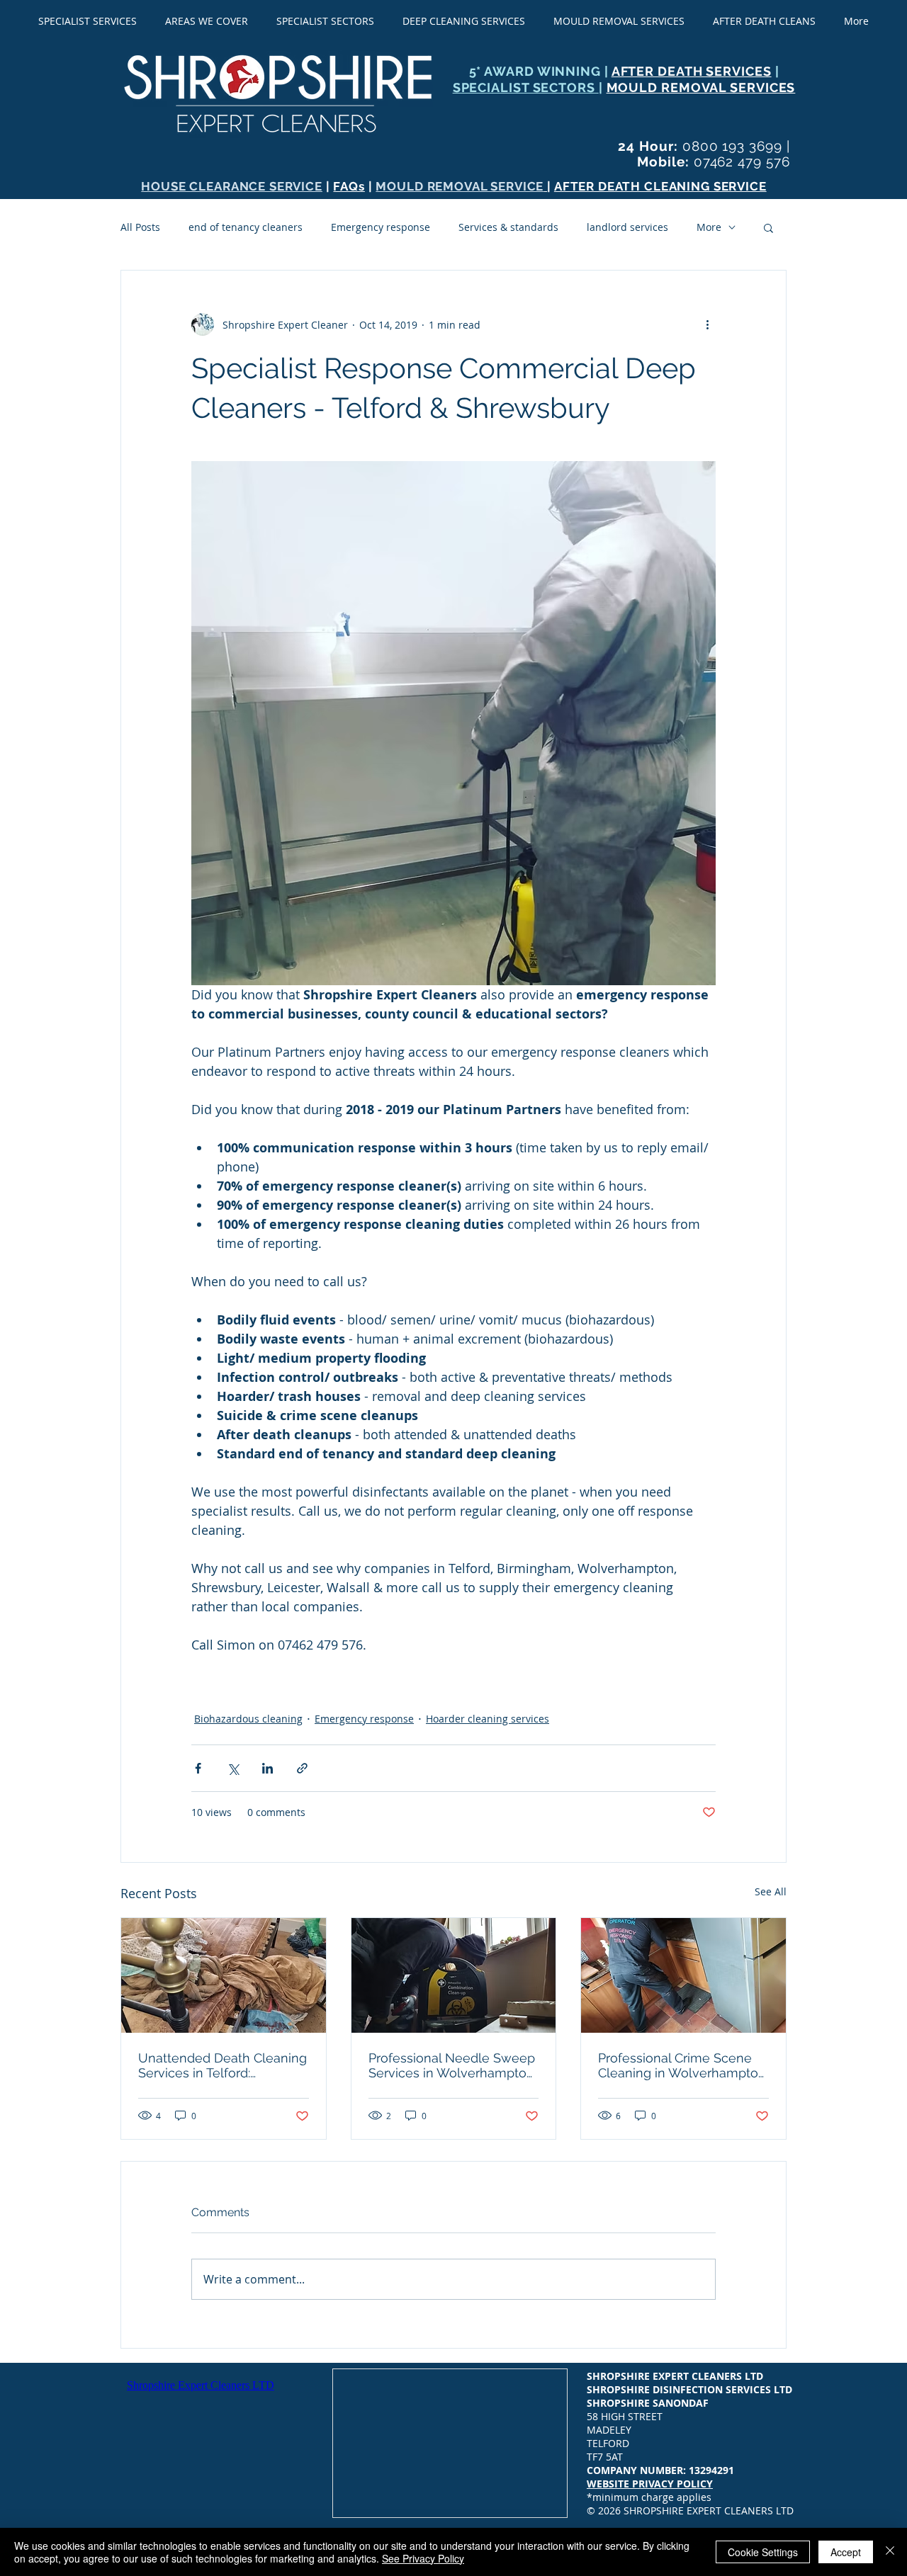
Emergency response (381, 227)
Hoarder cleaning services (488, 1719)
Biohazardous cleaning (248, 1719)
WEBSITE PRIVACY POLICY (650, 2484)
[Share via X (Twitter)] (233, 1768)
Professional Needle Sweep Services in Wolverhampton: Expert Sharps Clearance (452, 2065)
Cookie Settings (763, 2552)
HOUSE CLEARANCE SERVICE (232, 186)
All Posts (140, 227)
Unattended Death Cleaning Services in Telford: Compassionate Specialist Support (222, 2065)
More (709, 227)
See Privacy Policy (423, 2558)
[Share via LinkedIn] (267, 1768)
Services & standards (508, 227)
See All (771, 1891)
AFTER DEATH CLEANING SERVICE (660, 186)
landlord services (627, 227)
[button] (768, 227)
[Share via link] (302, 1768)
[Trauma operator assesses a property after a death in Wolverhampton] (683, 1975)
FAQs (349, 186)
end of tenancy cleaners (246, 227)
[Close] (890, 2552)
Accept (846, 2552)
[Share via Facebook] (198, 1768)
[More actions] (707, 324)
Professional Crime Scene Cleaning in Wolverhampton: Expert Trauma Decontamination (683, 2065)
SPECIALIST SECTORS (526, 87)
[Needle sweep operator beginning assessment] (454, 1975)
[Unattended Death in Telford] (224, 1975)
